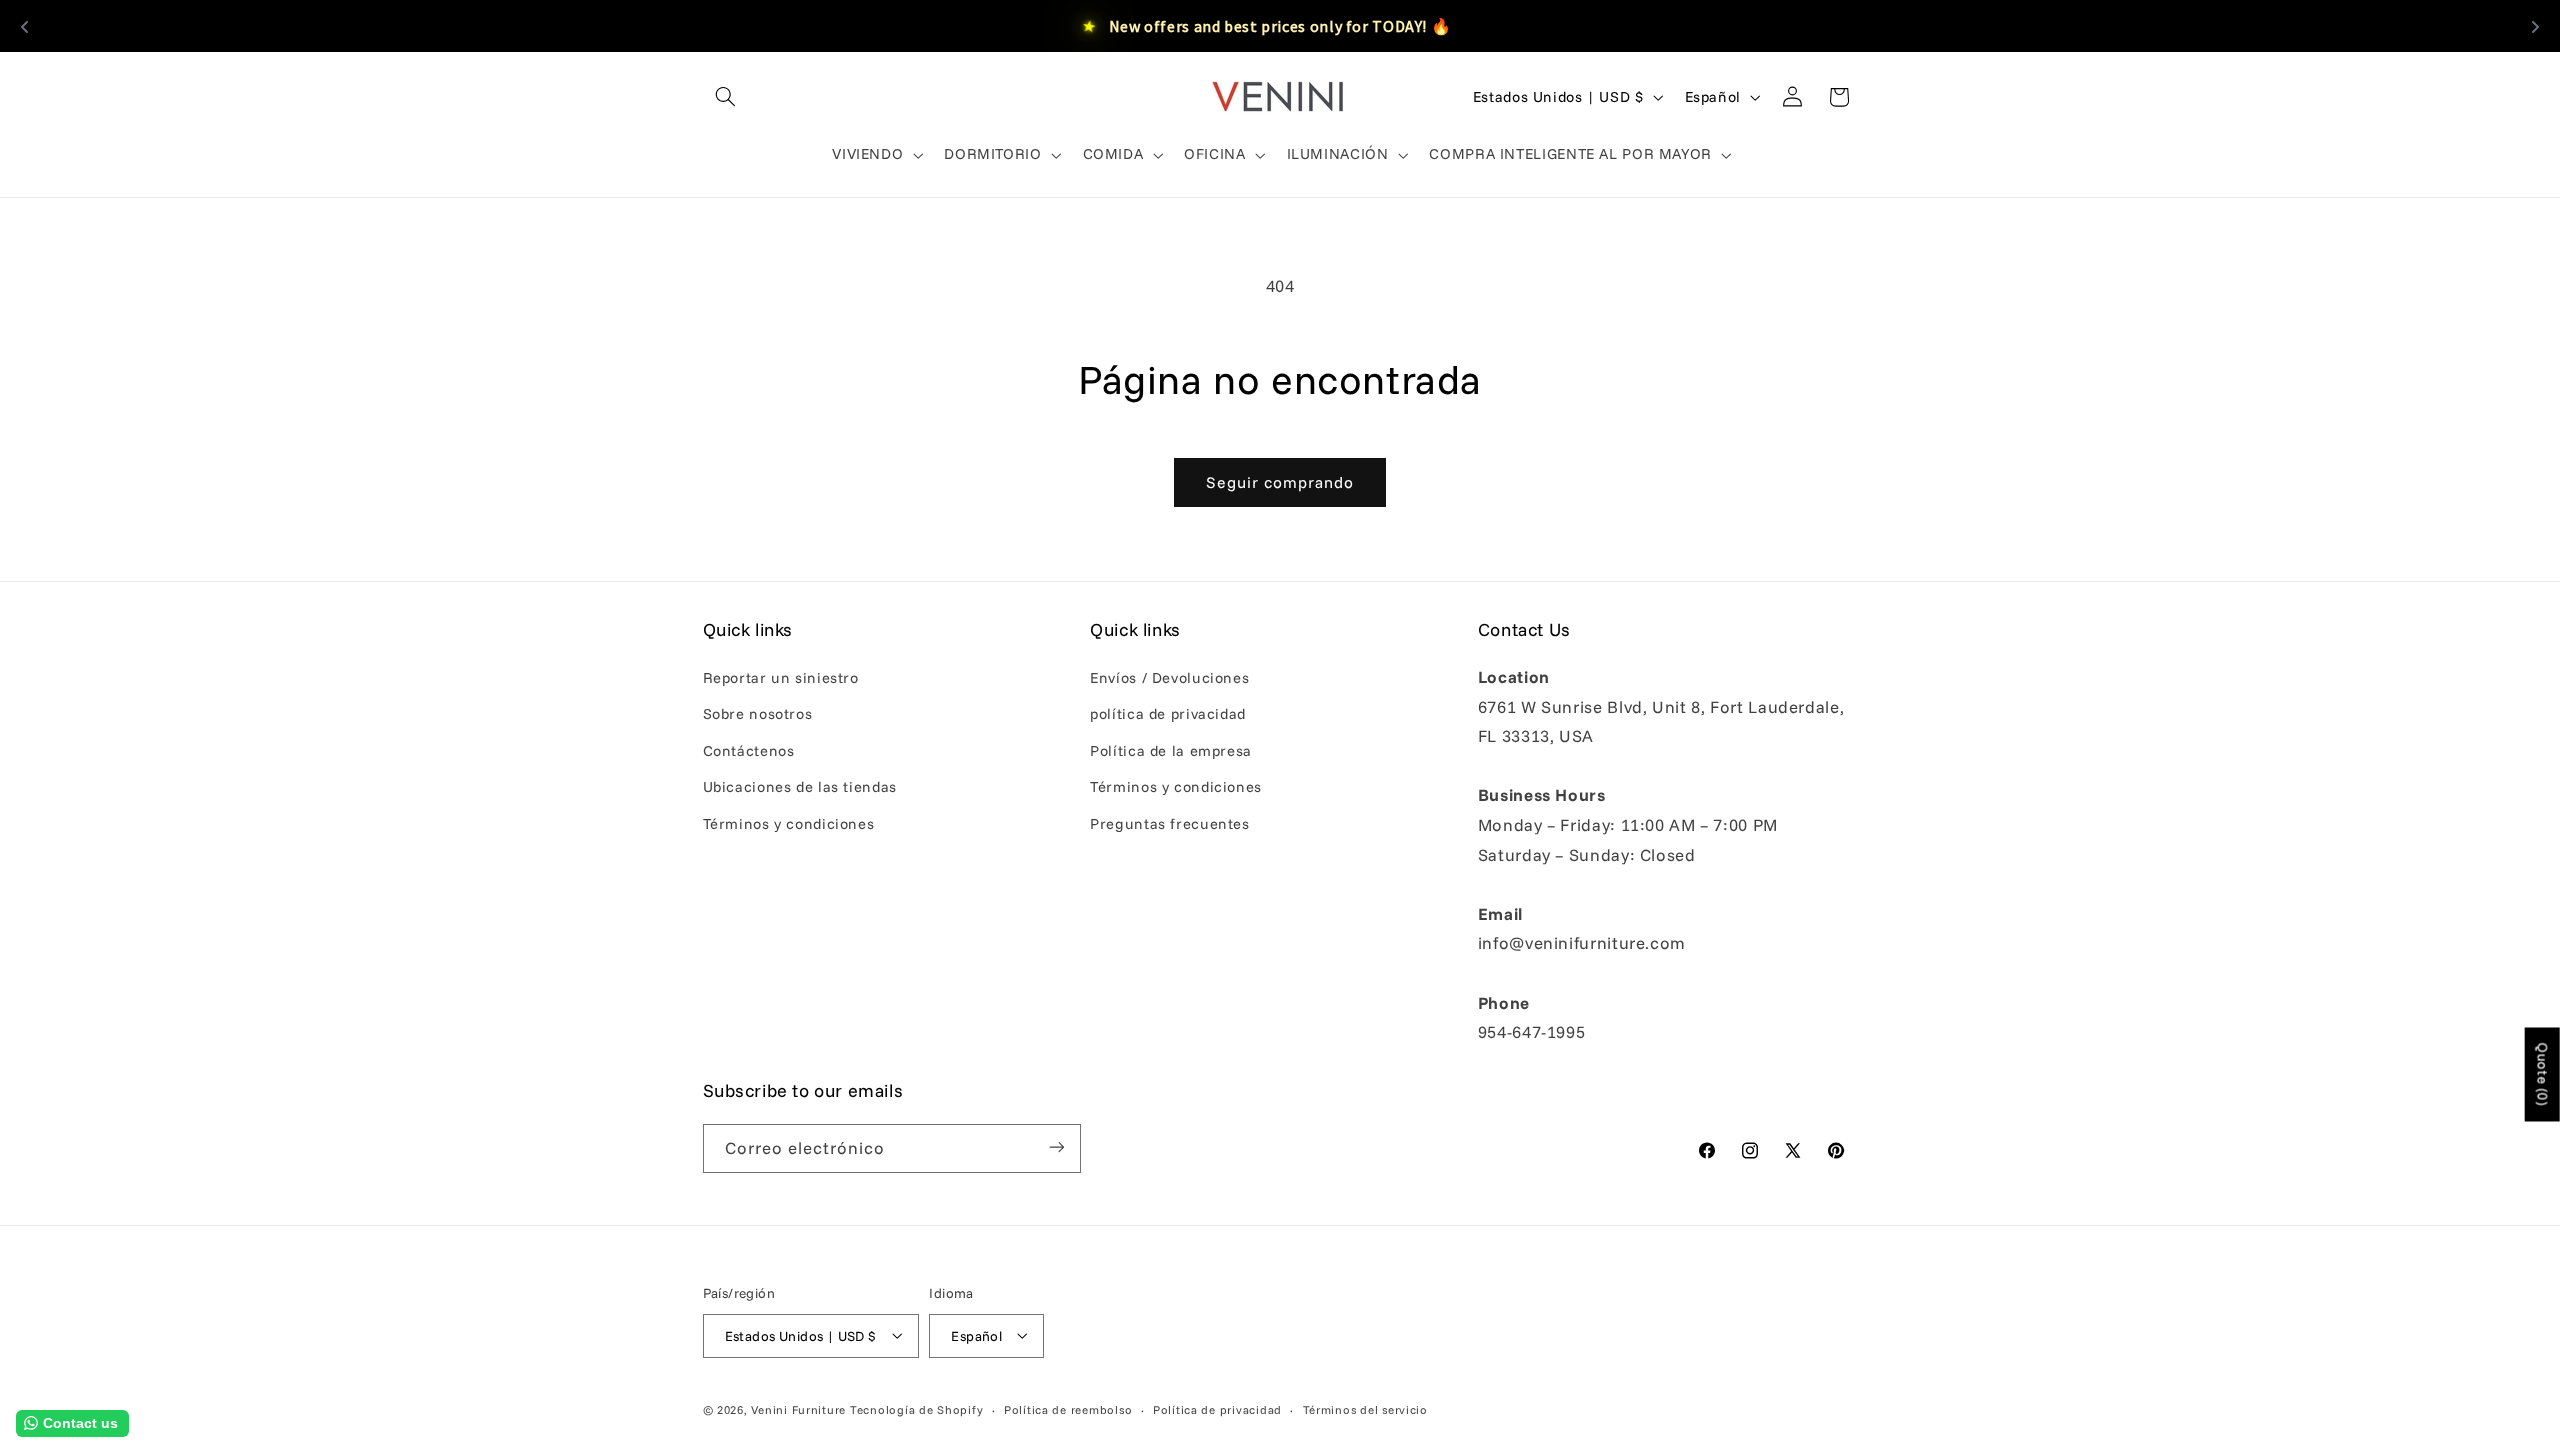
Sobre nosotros (758, 714)
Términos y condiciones (789, 823)
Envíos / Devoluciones (1169, 677)
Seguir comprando (1280, 482)
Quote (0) (2543, 1074)
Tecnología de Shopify (916, 1408)
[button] (726, 97)
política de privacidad (1168, 714)
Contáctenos (749, 750)
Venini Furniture (800, 1408)
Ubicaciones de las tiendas (800, 787)
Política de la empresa (1171, 750)
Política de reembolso (1068, 1408)
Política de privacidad (1217, 1408)
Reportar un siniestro (781, 677)
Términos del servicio (1365, 1408)
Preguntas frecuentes (1170, 823)
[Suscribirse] (1056, 1147)
